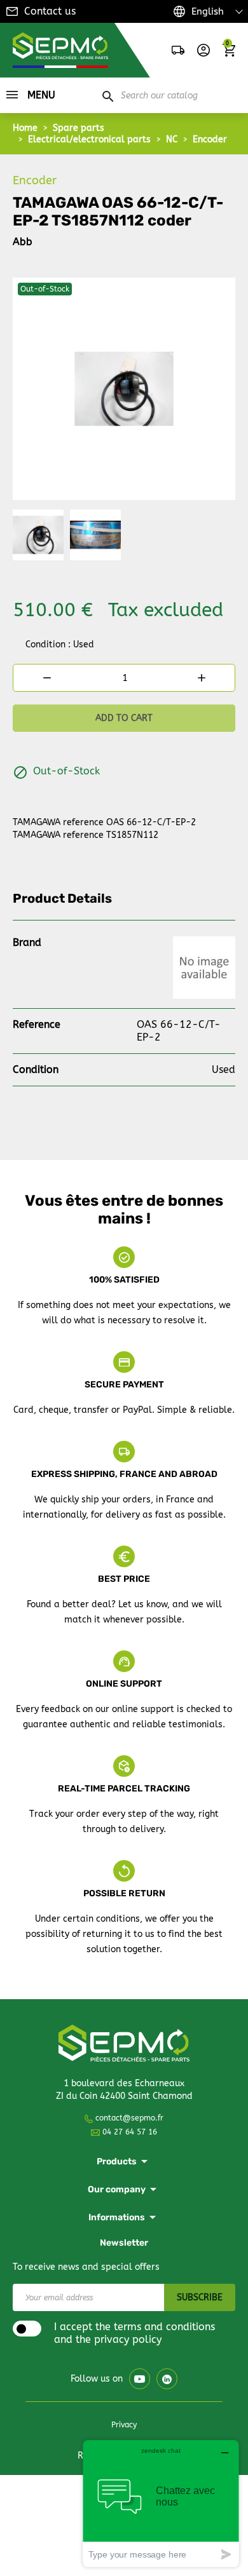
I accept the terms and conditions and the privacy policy (134, 2333)
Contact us (50, 11)
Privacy (124, 2425)
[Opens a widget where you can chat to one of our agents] (161, 2503)
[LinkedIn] (167, 2379)
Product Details (62, 898)
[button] (203, 50)
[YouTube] (140, 2379)
